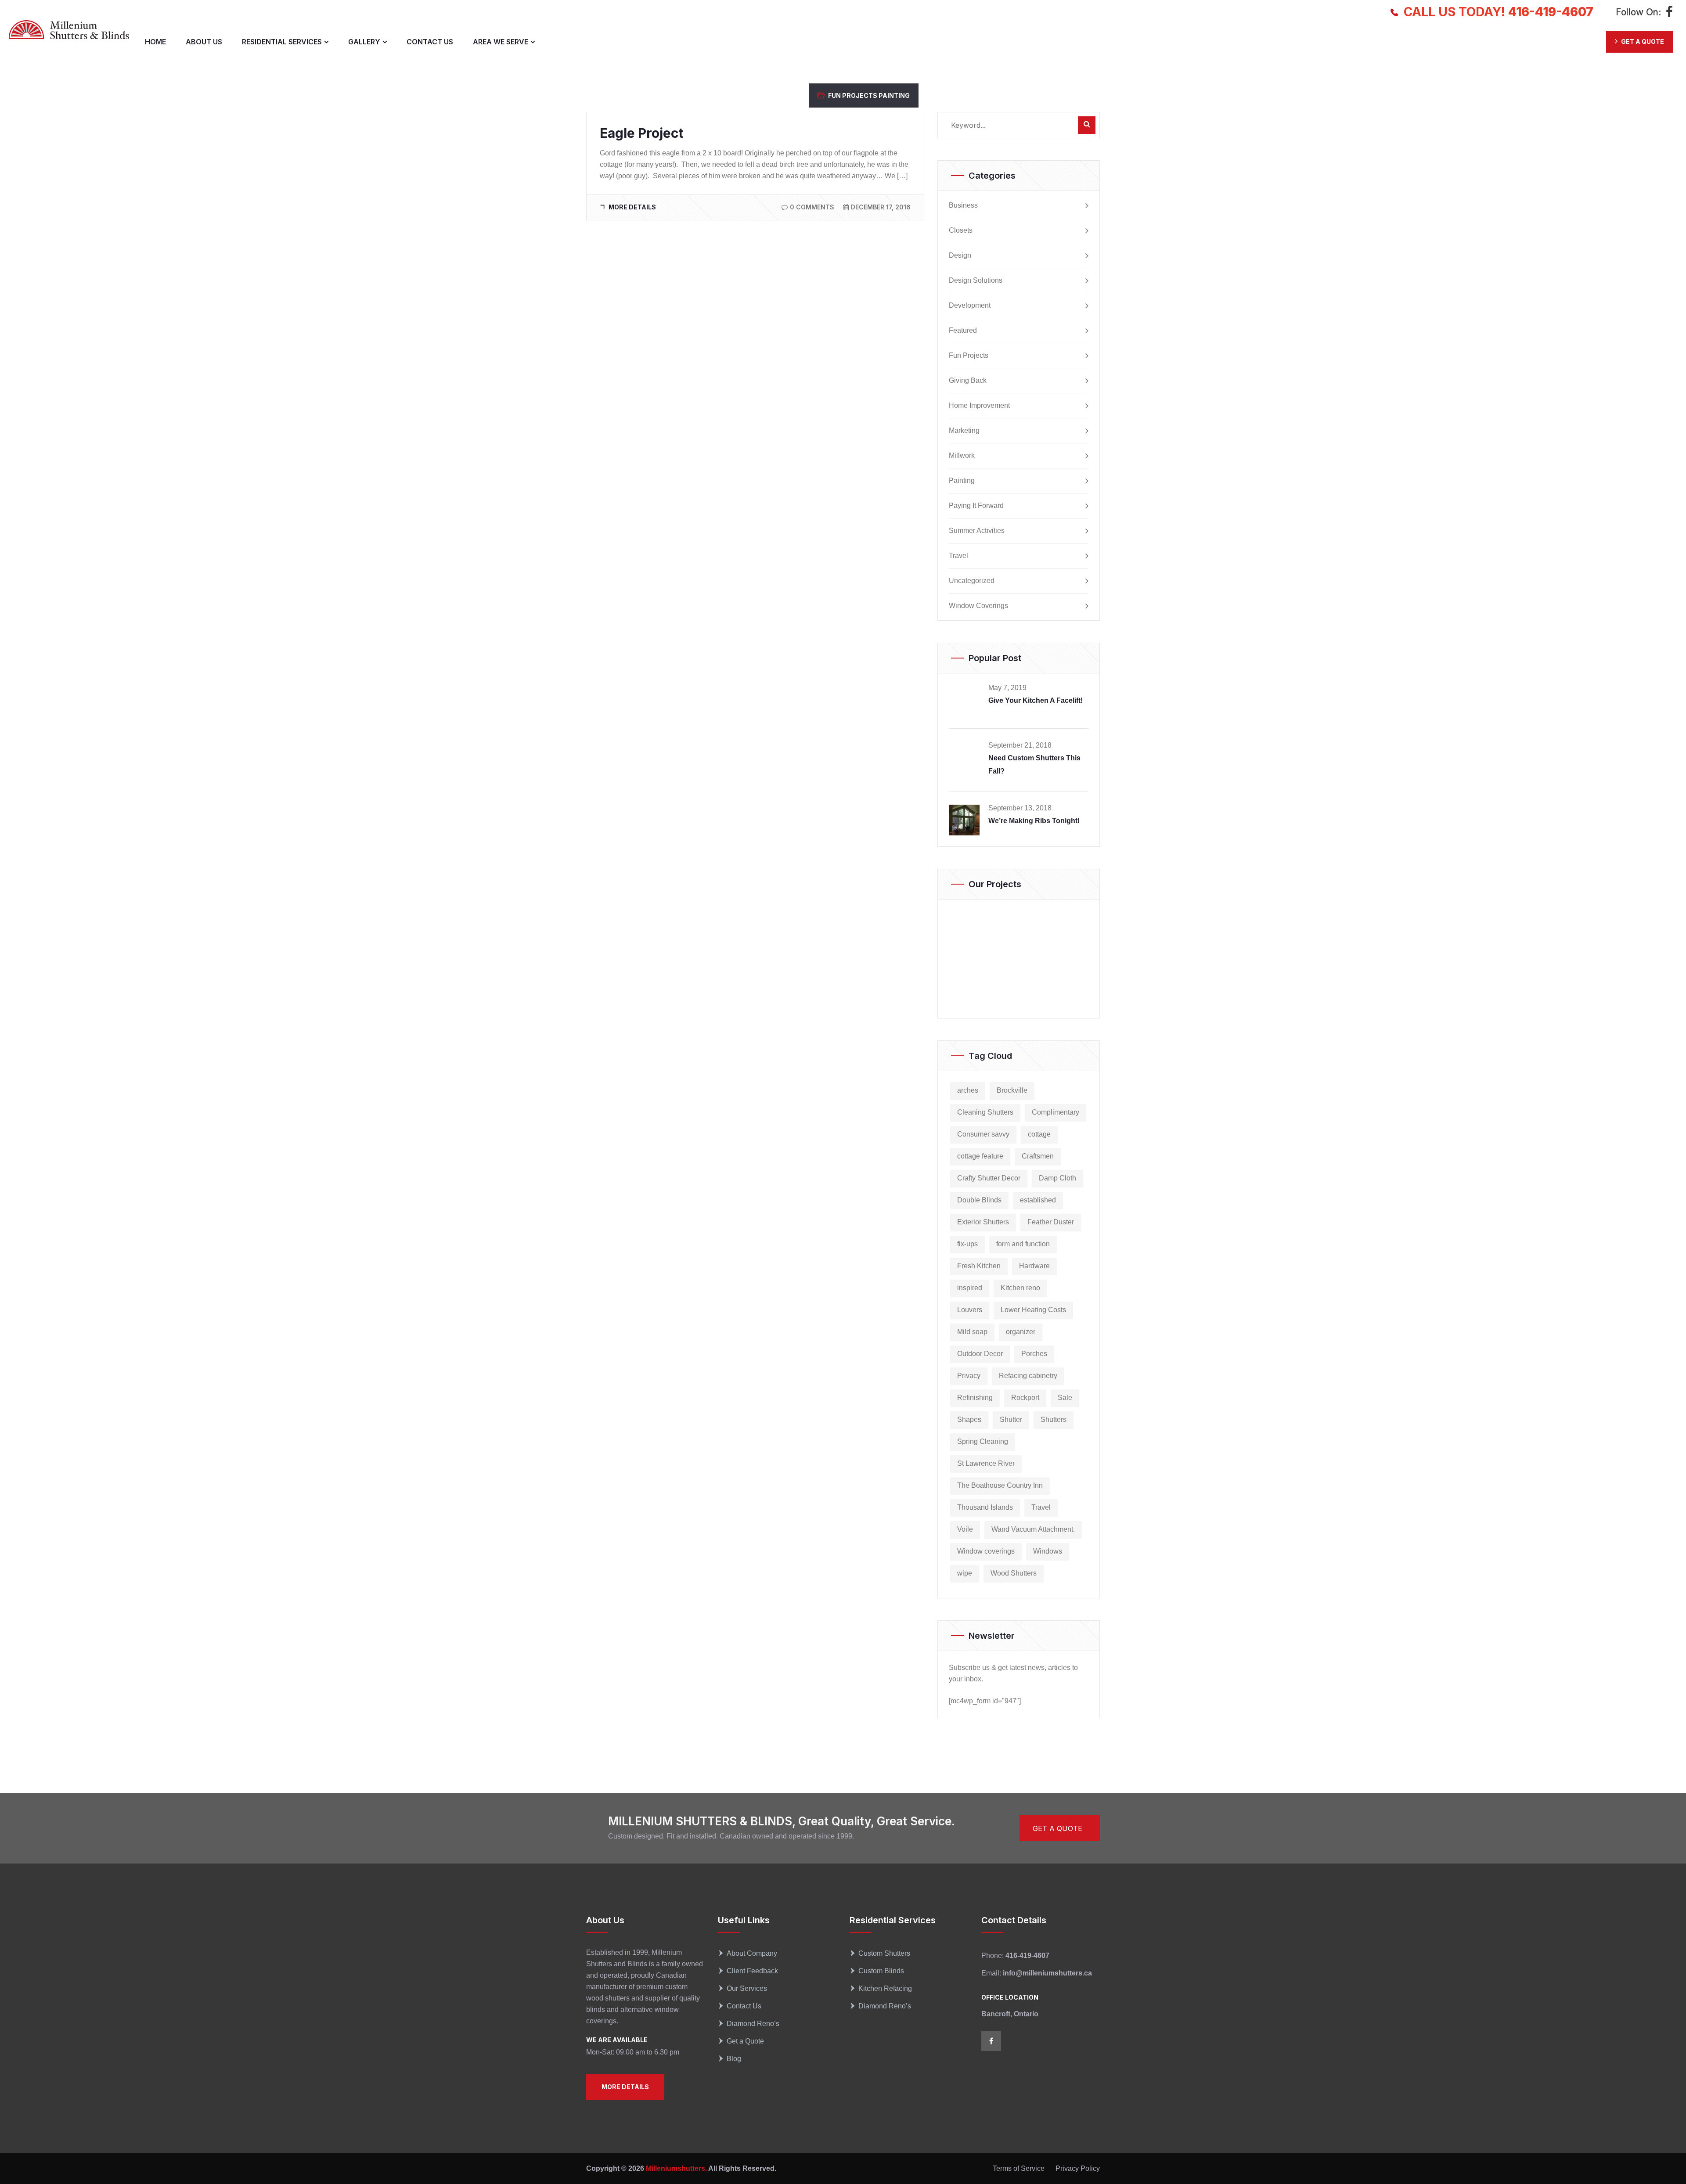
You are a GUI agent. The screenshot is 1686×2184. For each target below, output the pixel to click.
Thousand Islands (985, 1507)
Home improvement (979, 406)
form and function (1023, 1244)
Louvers (970, 1310)
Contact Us (744, 2006)
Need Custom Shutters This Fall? (1034, 765)
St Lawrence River (986, 1463)
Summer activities (977, 531)
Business (963, 205)
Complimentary (1056, 1112)
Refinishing (975, 1398)
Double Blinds (979, 1200)
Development (970, 306)
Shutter (1011, 1419)
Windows (1048, 1551)
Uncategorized (972, 581)
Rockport (1025, 1398)
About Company (752, 1953)
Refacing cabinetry (1028, 1376)
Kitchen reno (1020, 1288)
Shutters (1054, 1419)
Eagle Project (641, 133)
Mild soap (972, 1332)
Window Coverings (978, 606)
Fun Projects (853, 95)
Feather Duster (1051, 1222)
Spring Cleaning (983, 1441)
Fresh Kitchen (979, 1266)
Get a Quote (745, 2041)
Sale (1065, 1398)
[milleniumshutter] (69, 30)
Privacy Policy (1078, 2168)
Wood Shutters (1014, 1573)
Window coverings (986, 1551)
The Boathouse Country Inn (1000, 1485)
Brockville (1012, 1090)
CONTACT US (430, 42)
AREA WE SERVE (501, 42)
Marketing (964, 431)
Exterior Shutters (983, 1222)
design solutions (976, 281)
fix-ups (967, 1244)
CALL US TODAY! (1499, 12)
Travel (958, 556)
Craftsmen (1038, 1156)
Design (960, 255)
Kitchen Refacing (885, 1988)
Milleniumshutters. (675, 2168)
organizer (1021, 1332)
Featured (963, 331)
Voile (965, 1529)
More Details (632, 207)
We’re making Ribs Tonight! (1034, 821)
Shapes (969, 1419)
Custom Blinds (881, 1971)
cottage (1039, 1134)
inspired (970, 1288)
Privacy (969, 1376)
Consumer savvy (983, 1134)
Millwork (962, 456)
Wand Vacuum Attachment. (1033, 1529)
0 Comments (812, 207)
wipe (965, 1573)
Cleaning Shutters (985, 1112)
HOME (155, 42)
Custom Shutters (884, 1953)
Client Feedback (752, 1971)
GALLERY (364, 42)
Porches (1034, 1354)
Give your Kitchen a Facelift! (1036, 700)
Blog (734, 2059)
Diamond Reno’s (753, 2024)
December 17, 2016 (881, 207)
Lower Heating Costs (1033, 1310)
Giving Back (968, 381)
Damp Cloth (1057, 1178)
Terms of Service (1019, 2168)
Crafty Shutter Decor (989, 1178)
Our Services (747, 1988)
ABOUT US (204, 42)
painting (894, 95)
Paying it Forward (976, 506)
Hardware (1034, 1266)
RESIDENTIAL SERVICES (282, 42)
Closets (961, 230)
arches (968, 1090)
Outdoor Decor (980, 1354)
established (1038, 1200)
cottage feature (980, 1156)
